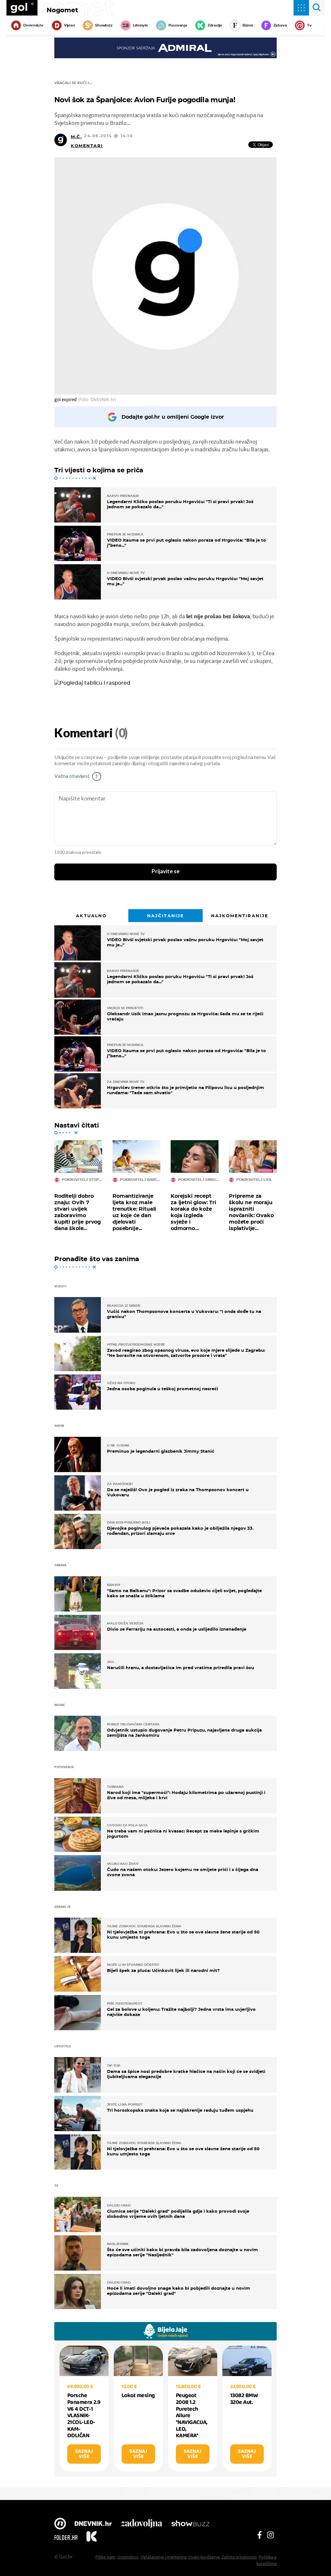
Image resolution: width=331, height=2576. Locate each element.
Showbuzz (190, 2524)
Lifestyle (140, 25)
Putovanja (178, 25)
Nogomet (62, 10)
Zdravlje (215, 25)
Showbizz (104, 25)
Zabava (280, 25)
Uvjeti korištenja (204, 2557)
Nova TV (60, 2524)
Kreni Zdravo (91, 2537)
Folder (66, 2537)
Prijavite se (166, 872)
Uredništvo (128, 2557)
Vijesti (69, 25)
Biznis (248, 25)
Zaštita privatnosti (239, 2557)
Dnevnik (93, 2524)
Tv (309, 25)
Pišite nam (105, 2557)
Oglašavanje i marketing (164, 2557)
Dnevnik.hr (33, 25)
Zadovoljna (141, 2524)
